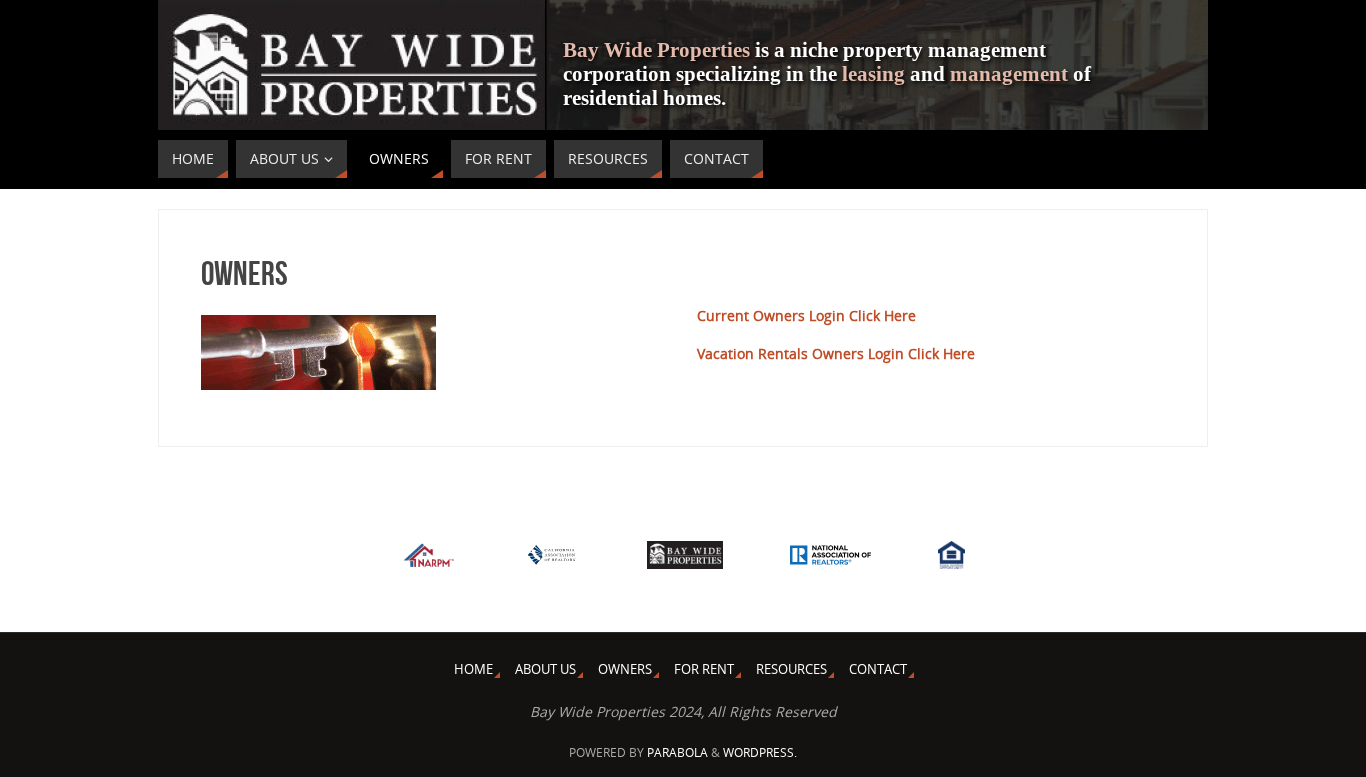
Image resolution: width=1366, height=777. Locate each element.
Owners (625, 669)
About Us (545, 669)
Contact (878, 669)
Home (473, 669)
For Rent (704, 669)
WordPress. (760, 752)
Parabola (677, 752)
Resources (791, 669)
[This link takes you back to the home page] (685, 558)
